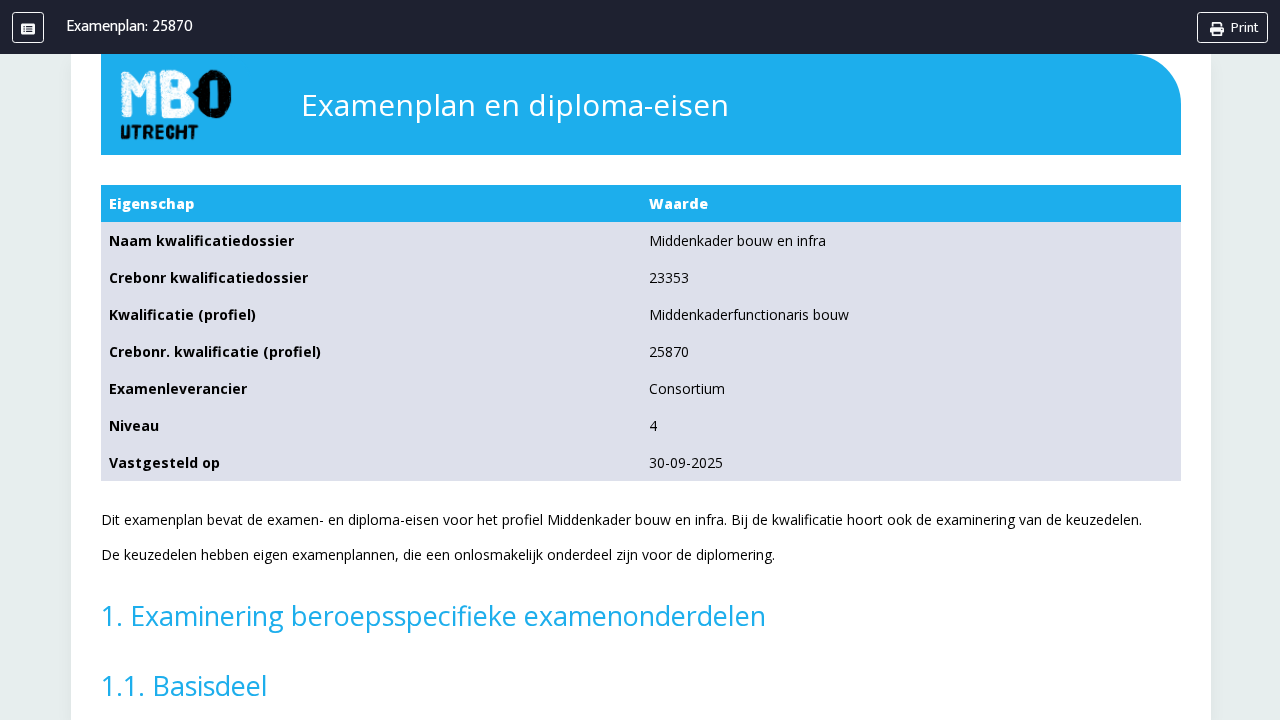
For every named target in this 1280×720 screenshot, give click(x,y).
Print (1243, 27)
